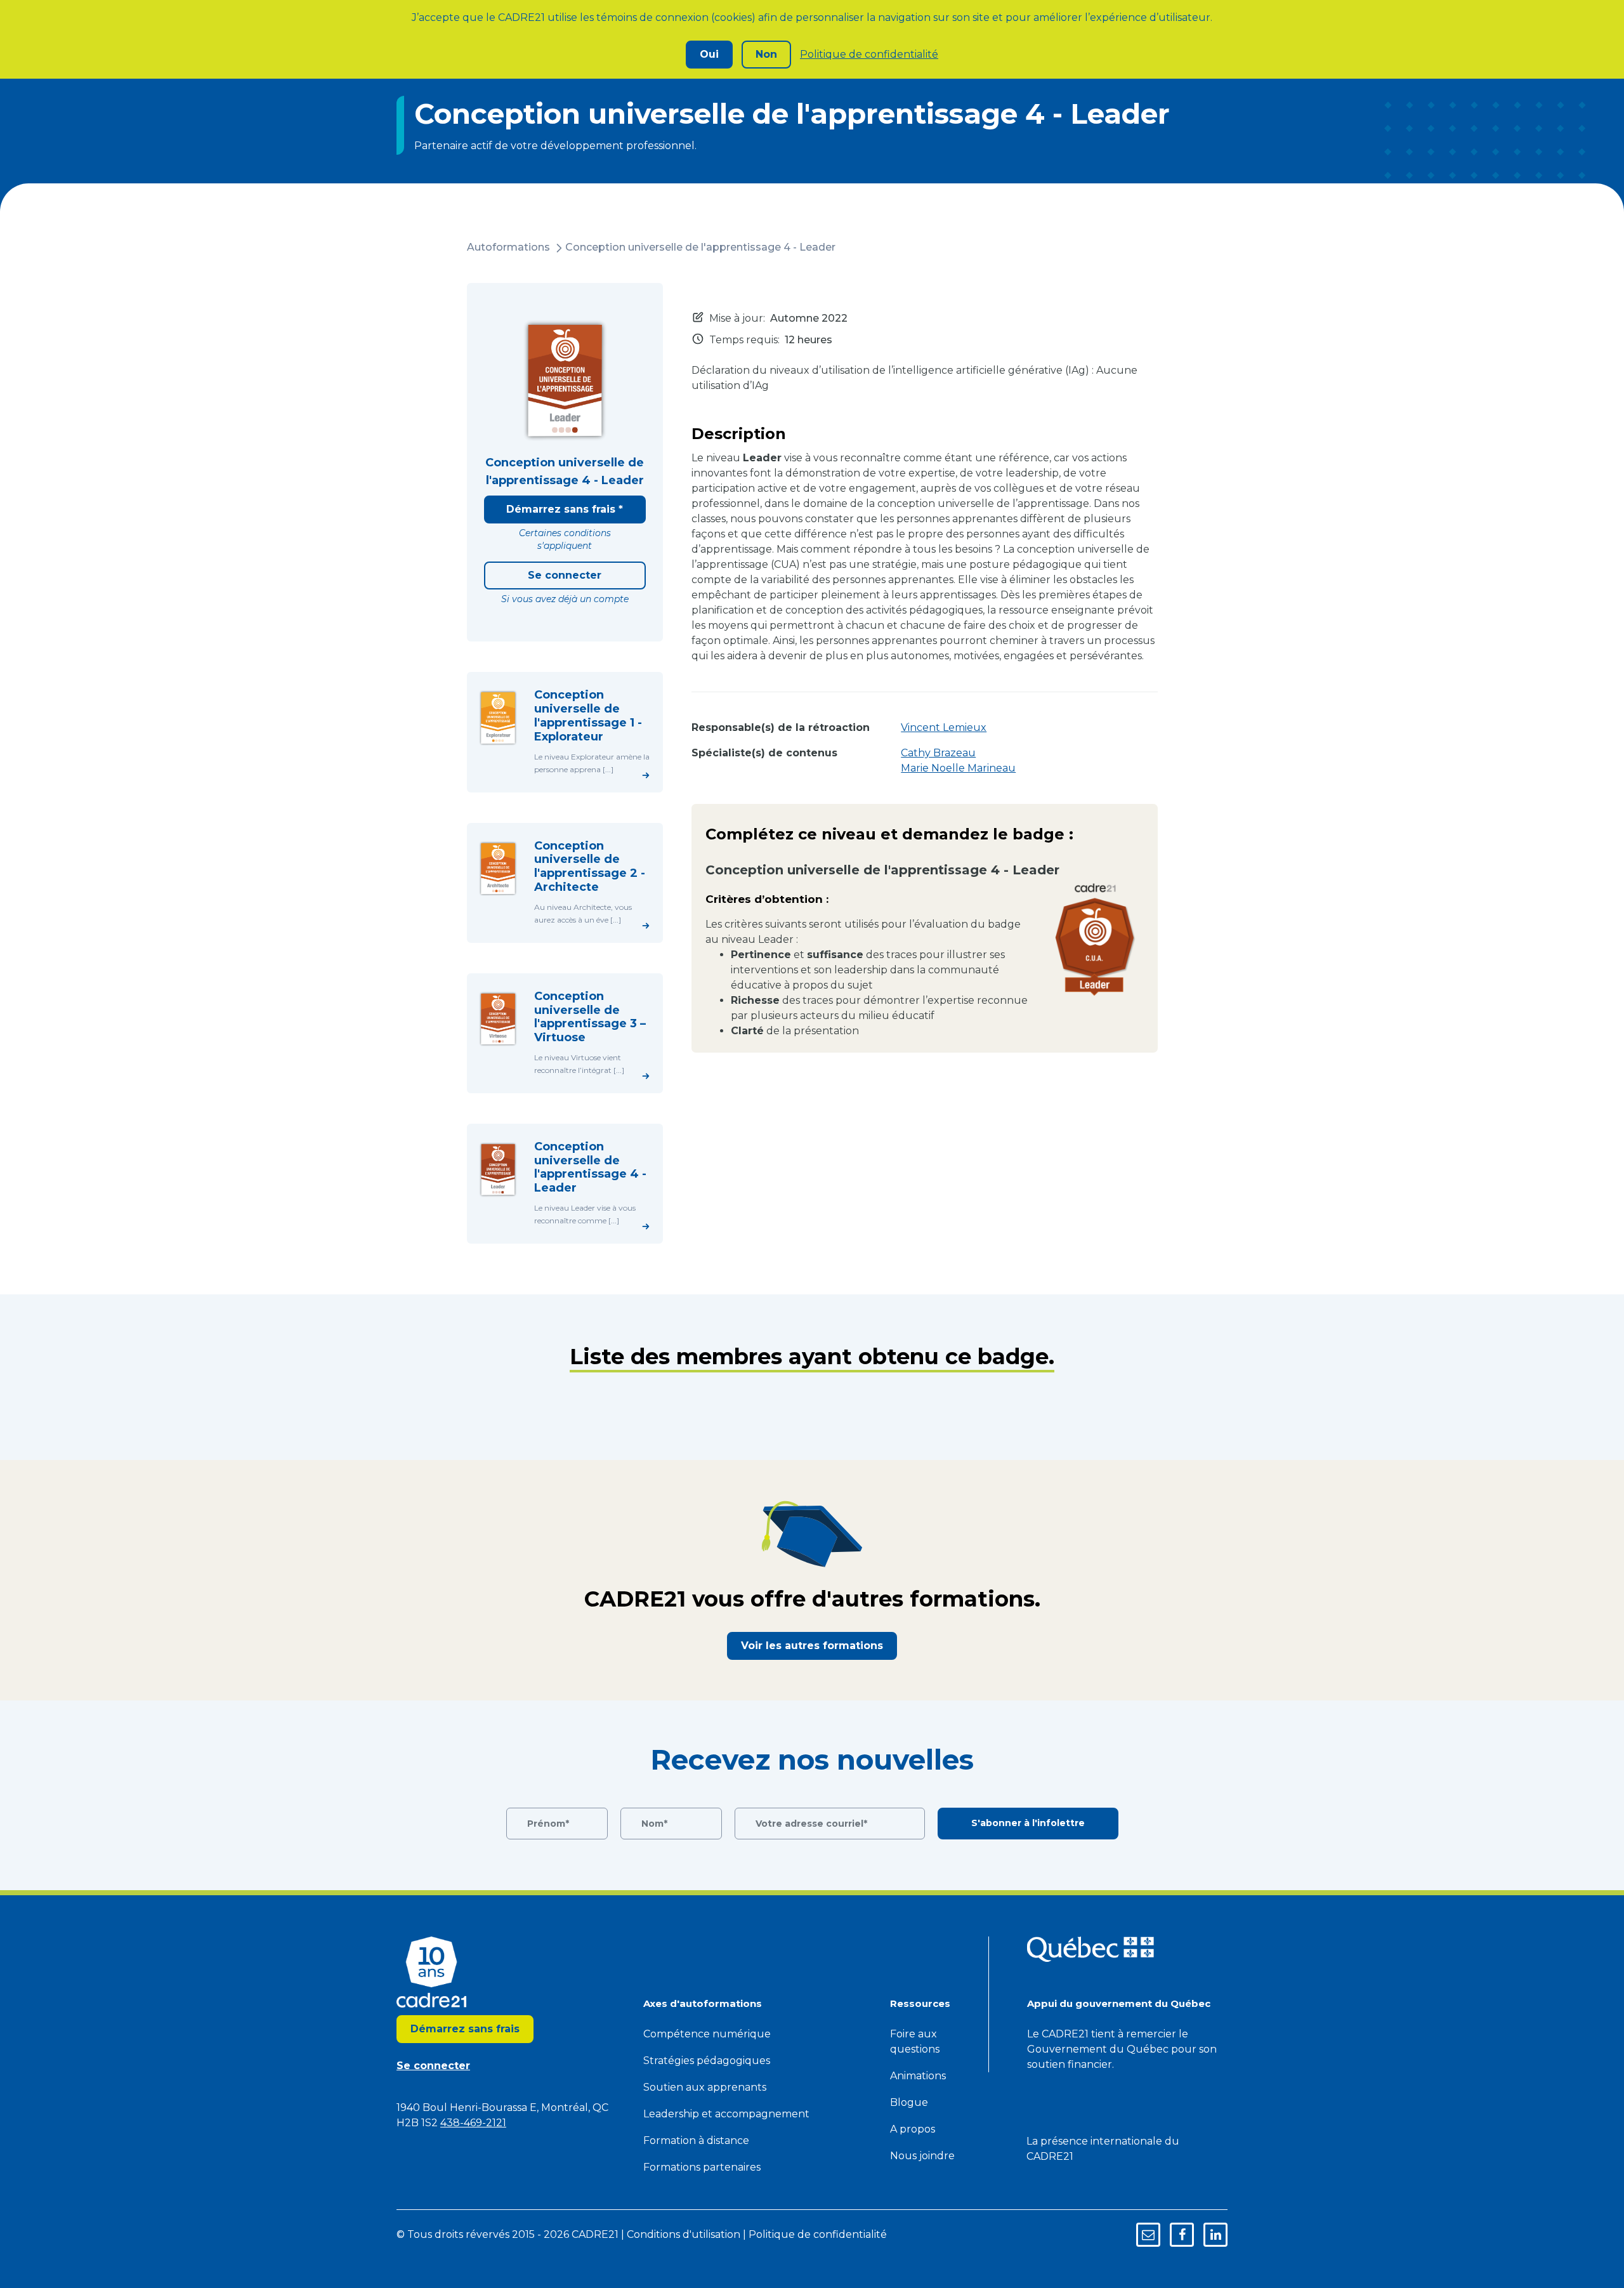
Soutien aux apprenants (705, 2087)
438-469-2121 (473, 2123)
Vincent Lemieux (944, 727)
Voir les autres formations (812, 1646)
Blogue (909, 2102)
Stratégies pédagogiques (707, 2061)
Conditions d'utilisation (684, 2234)
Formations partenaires (702, 2167)
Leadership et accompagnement (726, 2114)
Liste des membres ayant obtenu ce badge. (812, 1357)
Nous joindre (922, 2156)
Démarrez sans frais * (565, 509)
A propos (913, 2129)
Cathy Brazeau (938, 753)
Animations (918, 2076)
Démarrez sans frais (465, 2029)
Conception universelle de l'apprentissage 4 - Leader (700, 247)
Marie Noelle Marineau (958, 768)
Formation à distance (696, 2140)
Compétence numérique (707, 2034)
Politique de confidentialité (869, 54)
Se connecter (565, 575)
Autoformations (508, 247)
